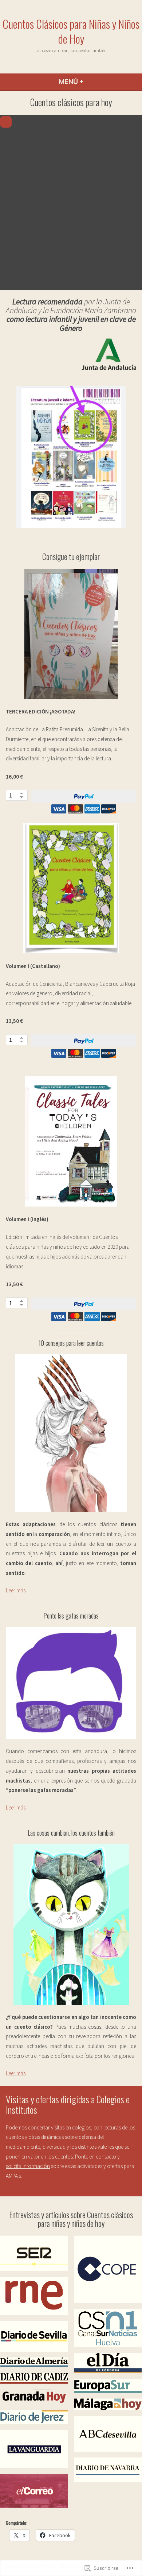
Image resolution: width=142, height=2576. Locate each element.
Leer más (16, 1590)
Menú (90, 82)
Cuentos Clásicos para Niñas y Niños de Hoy (71, 31)
